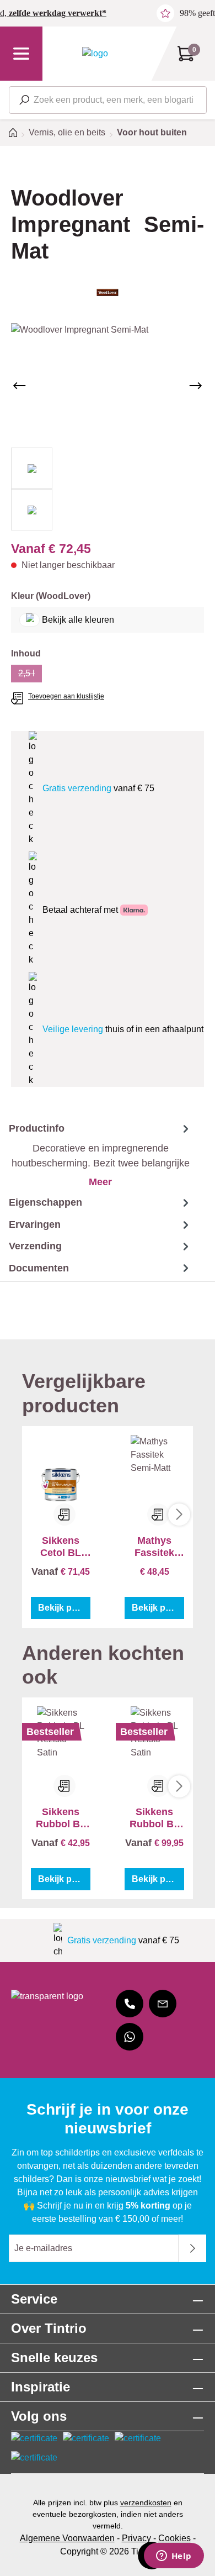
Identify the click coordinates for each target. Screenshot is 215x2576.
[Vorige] (19, 386)
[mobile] (130, 2004)
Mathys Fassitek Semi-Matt (154, 1547)
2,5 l (30, 675)
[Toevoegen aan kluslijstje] (64, 1515)
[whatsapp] (130, 2037)
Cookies (174, 2538)
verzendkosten (146, 2503)
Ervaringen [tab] (35, 1224)
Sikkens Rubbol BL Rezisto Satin (61, 1818)
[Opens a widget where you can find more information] (174, 2557)
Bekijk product (64, 1608)
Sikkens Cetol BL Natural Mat (61, 1547)
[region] (108, 427)
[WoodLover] (108, 293)
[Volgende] (196, 386)
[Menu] (21, 54)
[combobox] (108, 100)
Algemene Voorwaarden (67, 2538)
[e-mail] (163, 2004)
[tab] (96, 1155)
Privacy (136, 2538)
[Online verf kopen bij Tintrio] (95, 53)
